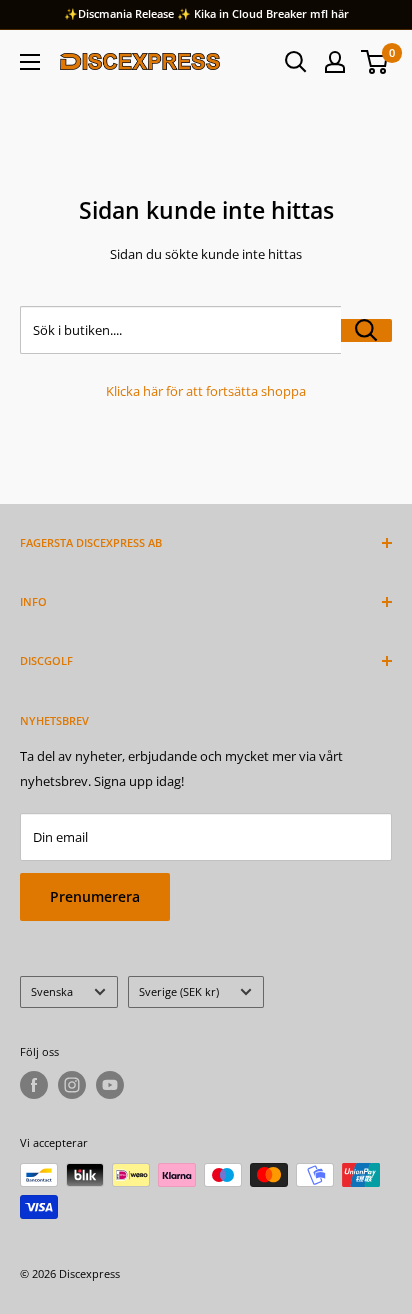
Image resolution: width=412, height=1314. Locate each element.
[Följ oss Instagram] (72, 1085)
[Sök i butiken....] (366, 330)
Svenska (52, 991)
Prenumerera (95, 896)
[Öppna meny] (30, 62)
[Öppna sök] (296, 62)
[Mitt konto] (335, 62)
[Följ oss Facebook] (34, 1085)
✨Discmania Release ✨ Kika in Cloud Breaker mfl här (206, 13)
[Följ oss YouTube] (110, 1085)
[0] (375, 62)
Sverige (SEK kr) (179, 991)
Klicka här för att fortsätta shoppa (206, 391)
